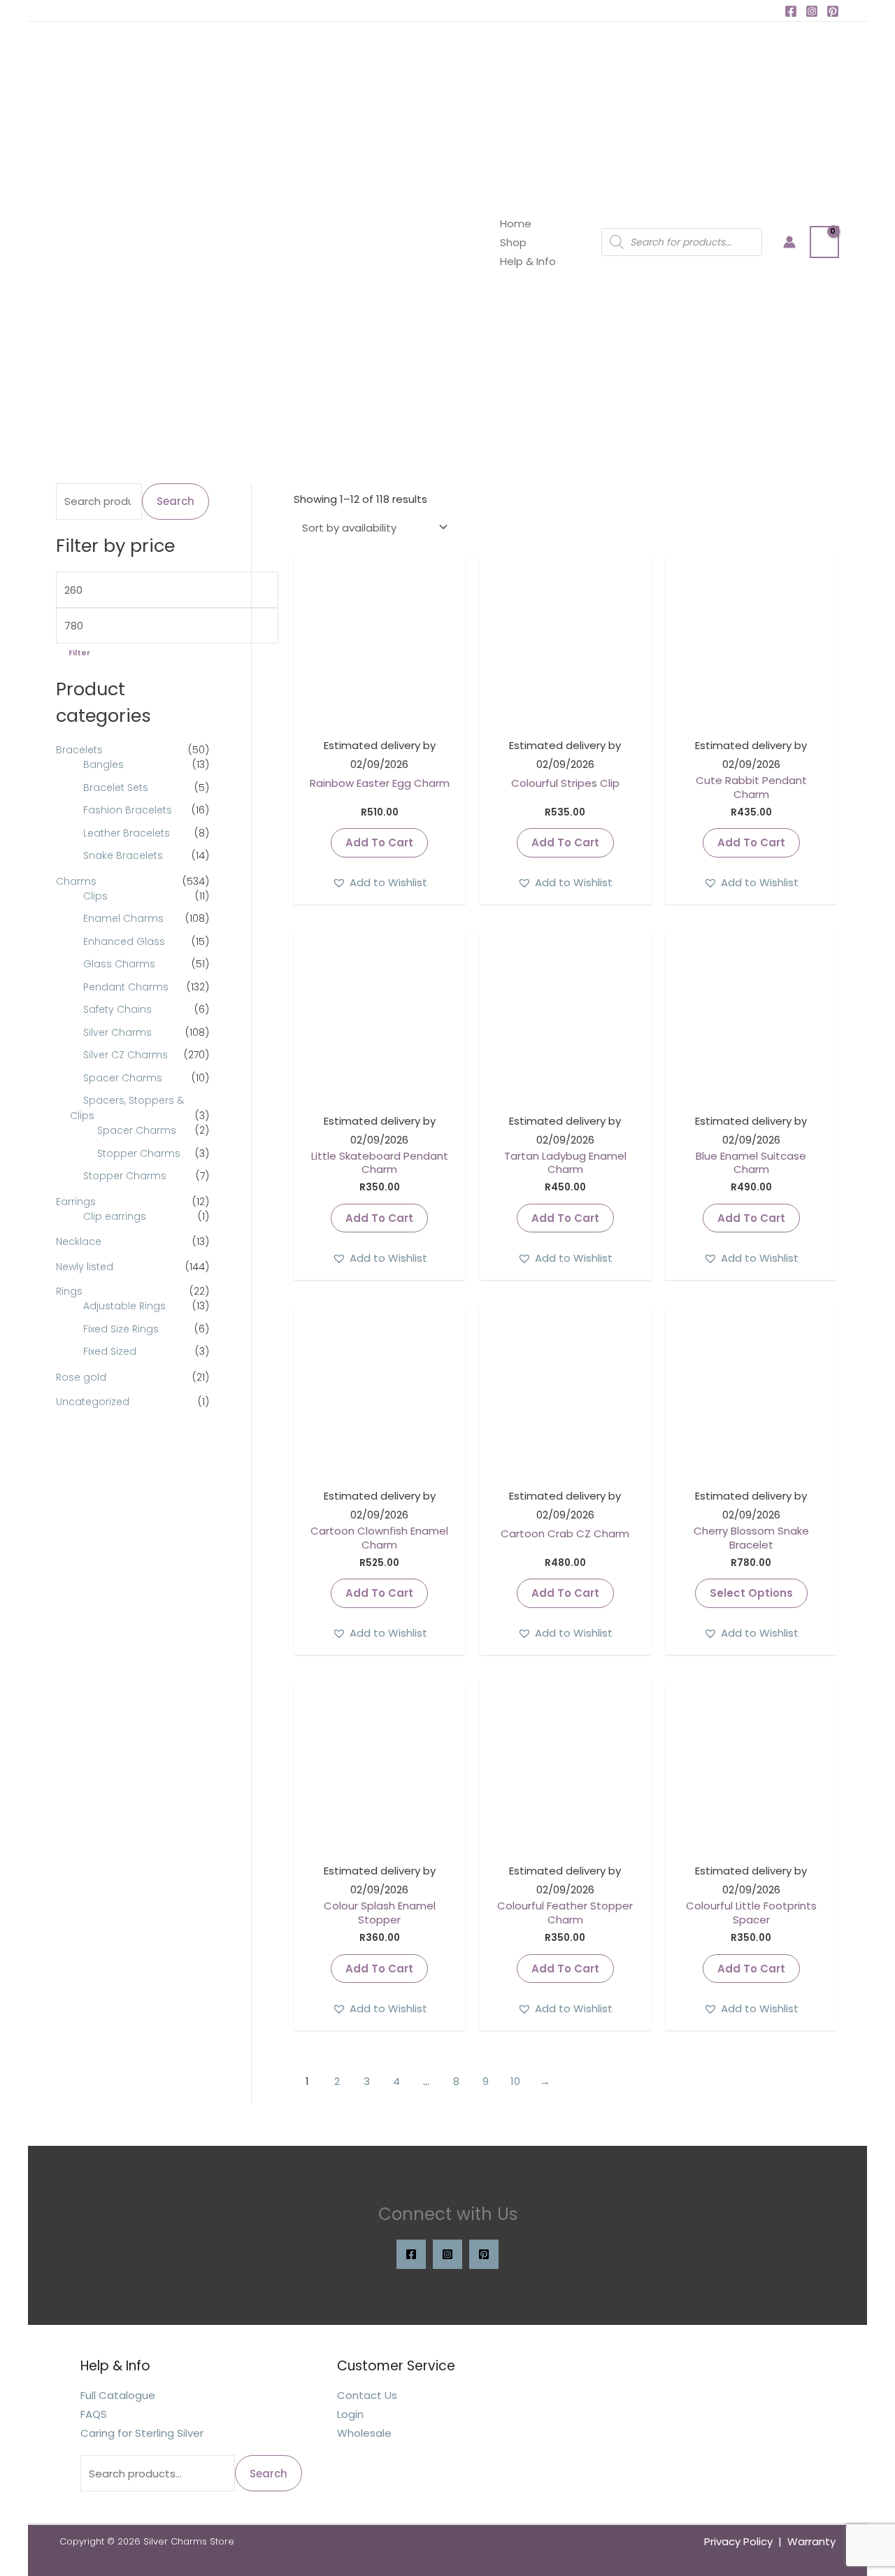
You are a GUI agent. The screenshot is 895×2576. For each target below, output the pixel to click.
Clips (95, 896)
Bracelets (79, 750)
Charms (76, 881)
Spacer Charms (123, 1078)
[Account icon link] (789, 242)
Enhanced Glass (124, 941)
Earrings (76, 1202)
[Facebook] (791, 11)
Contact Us (367, 2395)
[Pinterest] (833, 11)
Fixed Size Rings (121, 1329)
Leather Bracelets (127, 833)
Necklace (79, 1241)
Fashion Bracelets (128, 810)
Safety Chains (117, 1009)
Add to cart (379, 842)
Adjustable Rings (124, 1306)
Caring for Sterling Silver (142, 2433)
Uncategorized (93, 1402)
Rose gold (81, 1377)
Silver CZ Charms (126, 1055)
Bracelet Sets (116, 788)
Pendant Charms (126, 987)
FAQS (94, 2414)
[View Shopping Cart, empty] (824, 242)
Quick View (379, 716)
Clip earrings (115, 1216)
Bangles (103, 764)
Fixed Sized (110, 1351)
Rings (69, 1291)
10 (515, 2081)
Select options (751, 1593)
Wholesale (364, 2433)
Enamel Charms (123, 918)
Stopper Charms (139, 1153)
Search (176, 501)
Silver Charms (117, 1032)
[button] (380, 882)
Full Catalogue (118, 2395)
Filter (79, 653)
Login (350, 2414)
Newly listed (85, 1267)
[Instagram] (812, 11)
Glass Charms (119, 964)
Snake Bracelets (123, 855)
